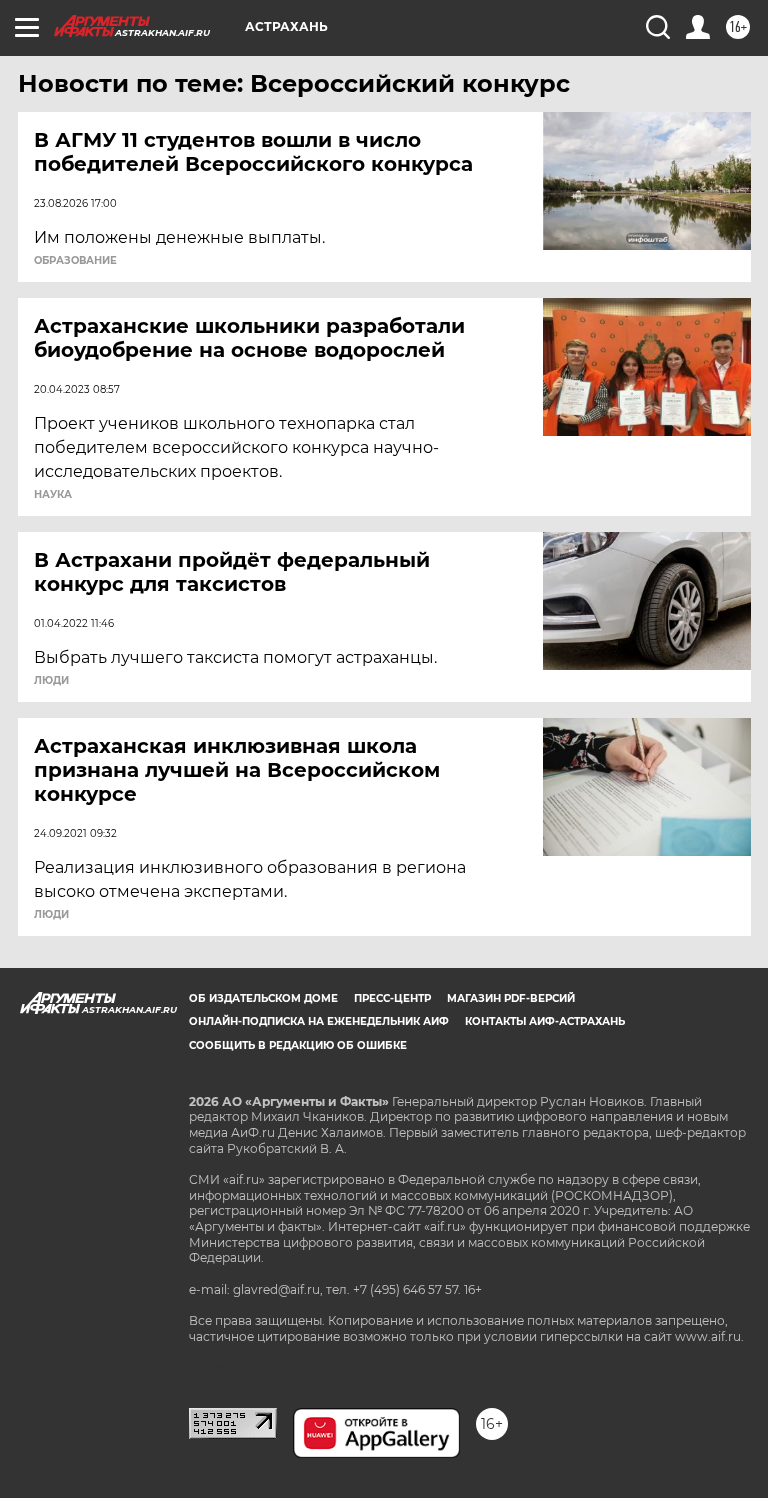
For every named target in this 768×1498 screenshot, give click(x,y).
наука (53, 495)
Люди (51, 681)
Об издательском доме (263, 998)
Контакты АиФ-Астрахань (545, 1021)
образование (75, 261)
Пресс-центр (392, 998)
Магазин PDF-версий (511, 998)
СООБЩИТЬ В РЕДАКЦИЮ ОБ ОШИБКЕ (298, 1045)
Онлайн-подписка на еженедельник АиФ (319, 1021)
